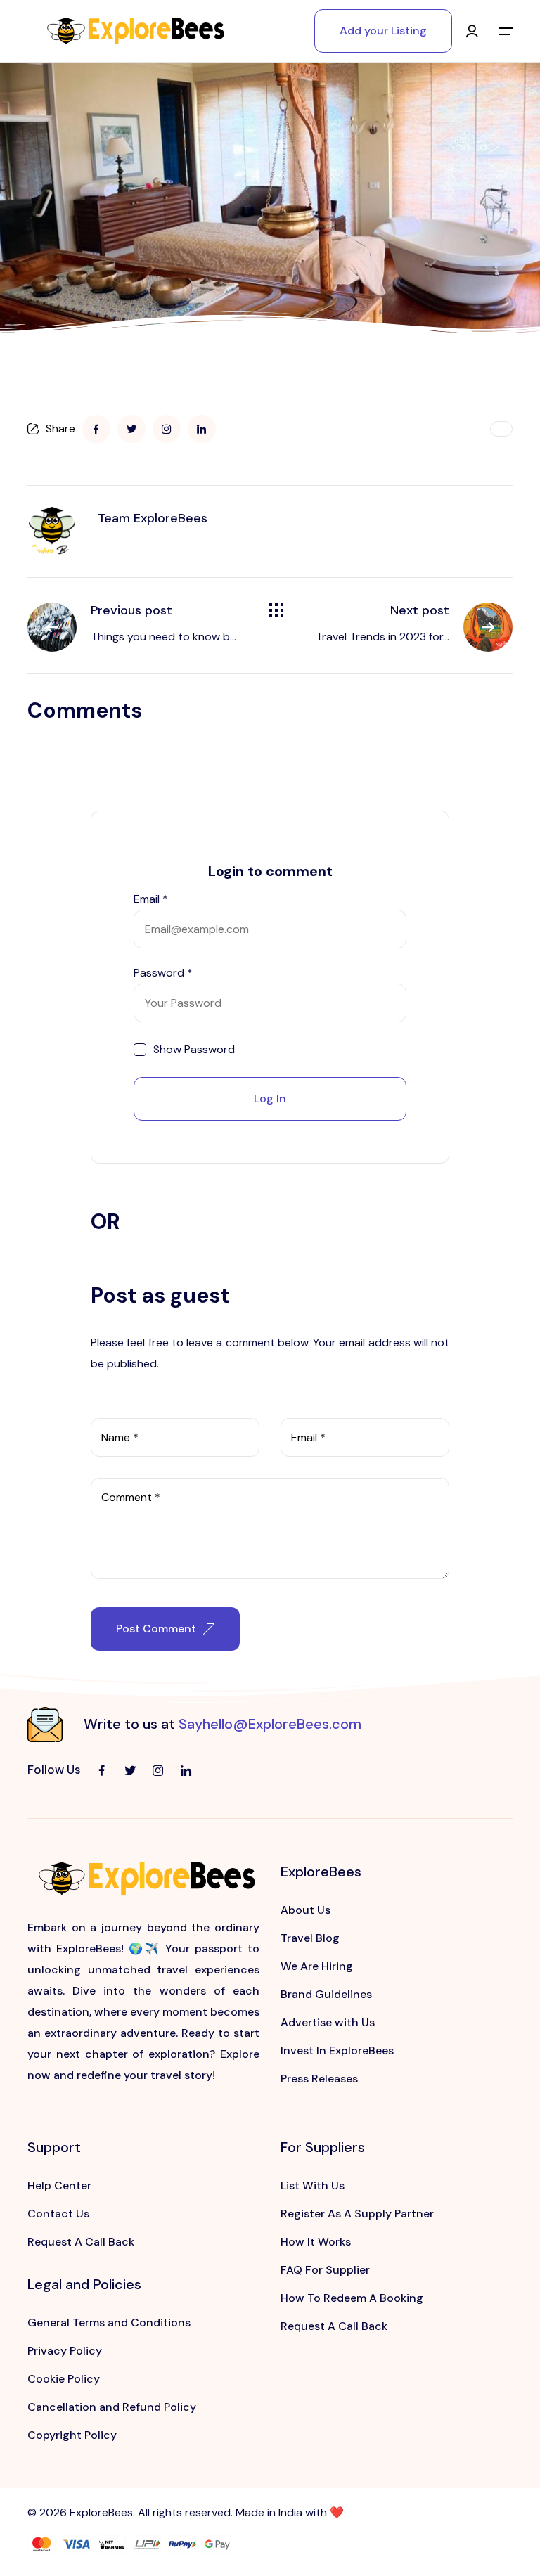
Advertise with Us (328, 2022)
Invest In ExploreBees (337, 2050)
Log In (270, 1099)
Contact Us (58, 2214)
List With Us (313, 2185)
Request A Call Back (81, 2242)
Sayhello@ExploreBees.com (270, 1724)
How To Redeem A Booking (352, 2298)
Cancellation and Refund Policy (112, 2407)
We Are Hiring (317, 1966)
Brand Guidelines (326, 1994)
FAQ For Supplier (325, 2270)
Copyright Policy (72, 2435)
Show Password (194, 1050)
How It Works (316, 2242)
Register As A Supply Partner (357, 2214)
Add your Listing (383, 31)
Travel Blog (310, 1938)
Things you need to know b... (163, 637)
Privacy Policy (65, 2351)
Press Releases (319, 2079)
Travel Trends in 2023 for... (382, 637)
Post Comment (156, 1629)
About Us (306, 1910)
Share (60, 429)
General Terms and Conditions (109, 2323)
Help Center (59, 2185)
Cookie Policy (64, 2379)
